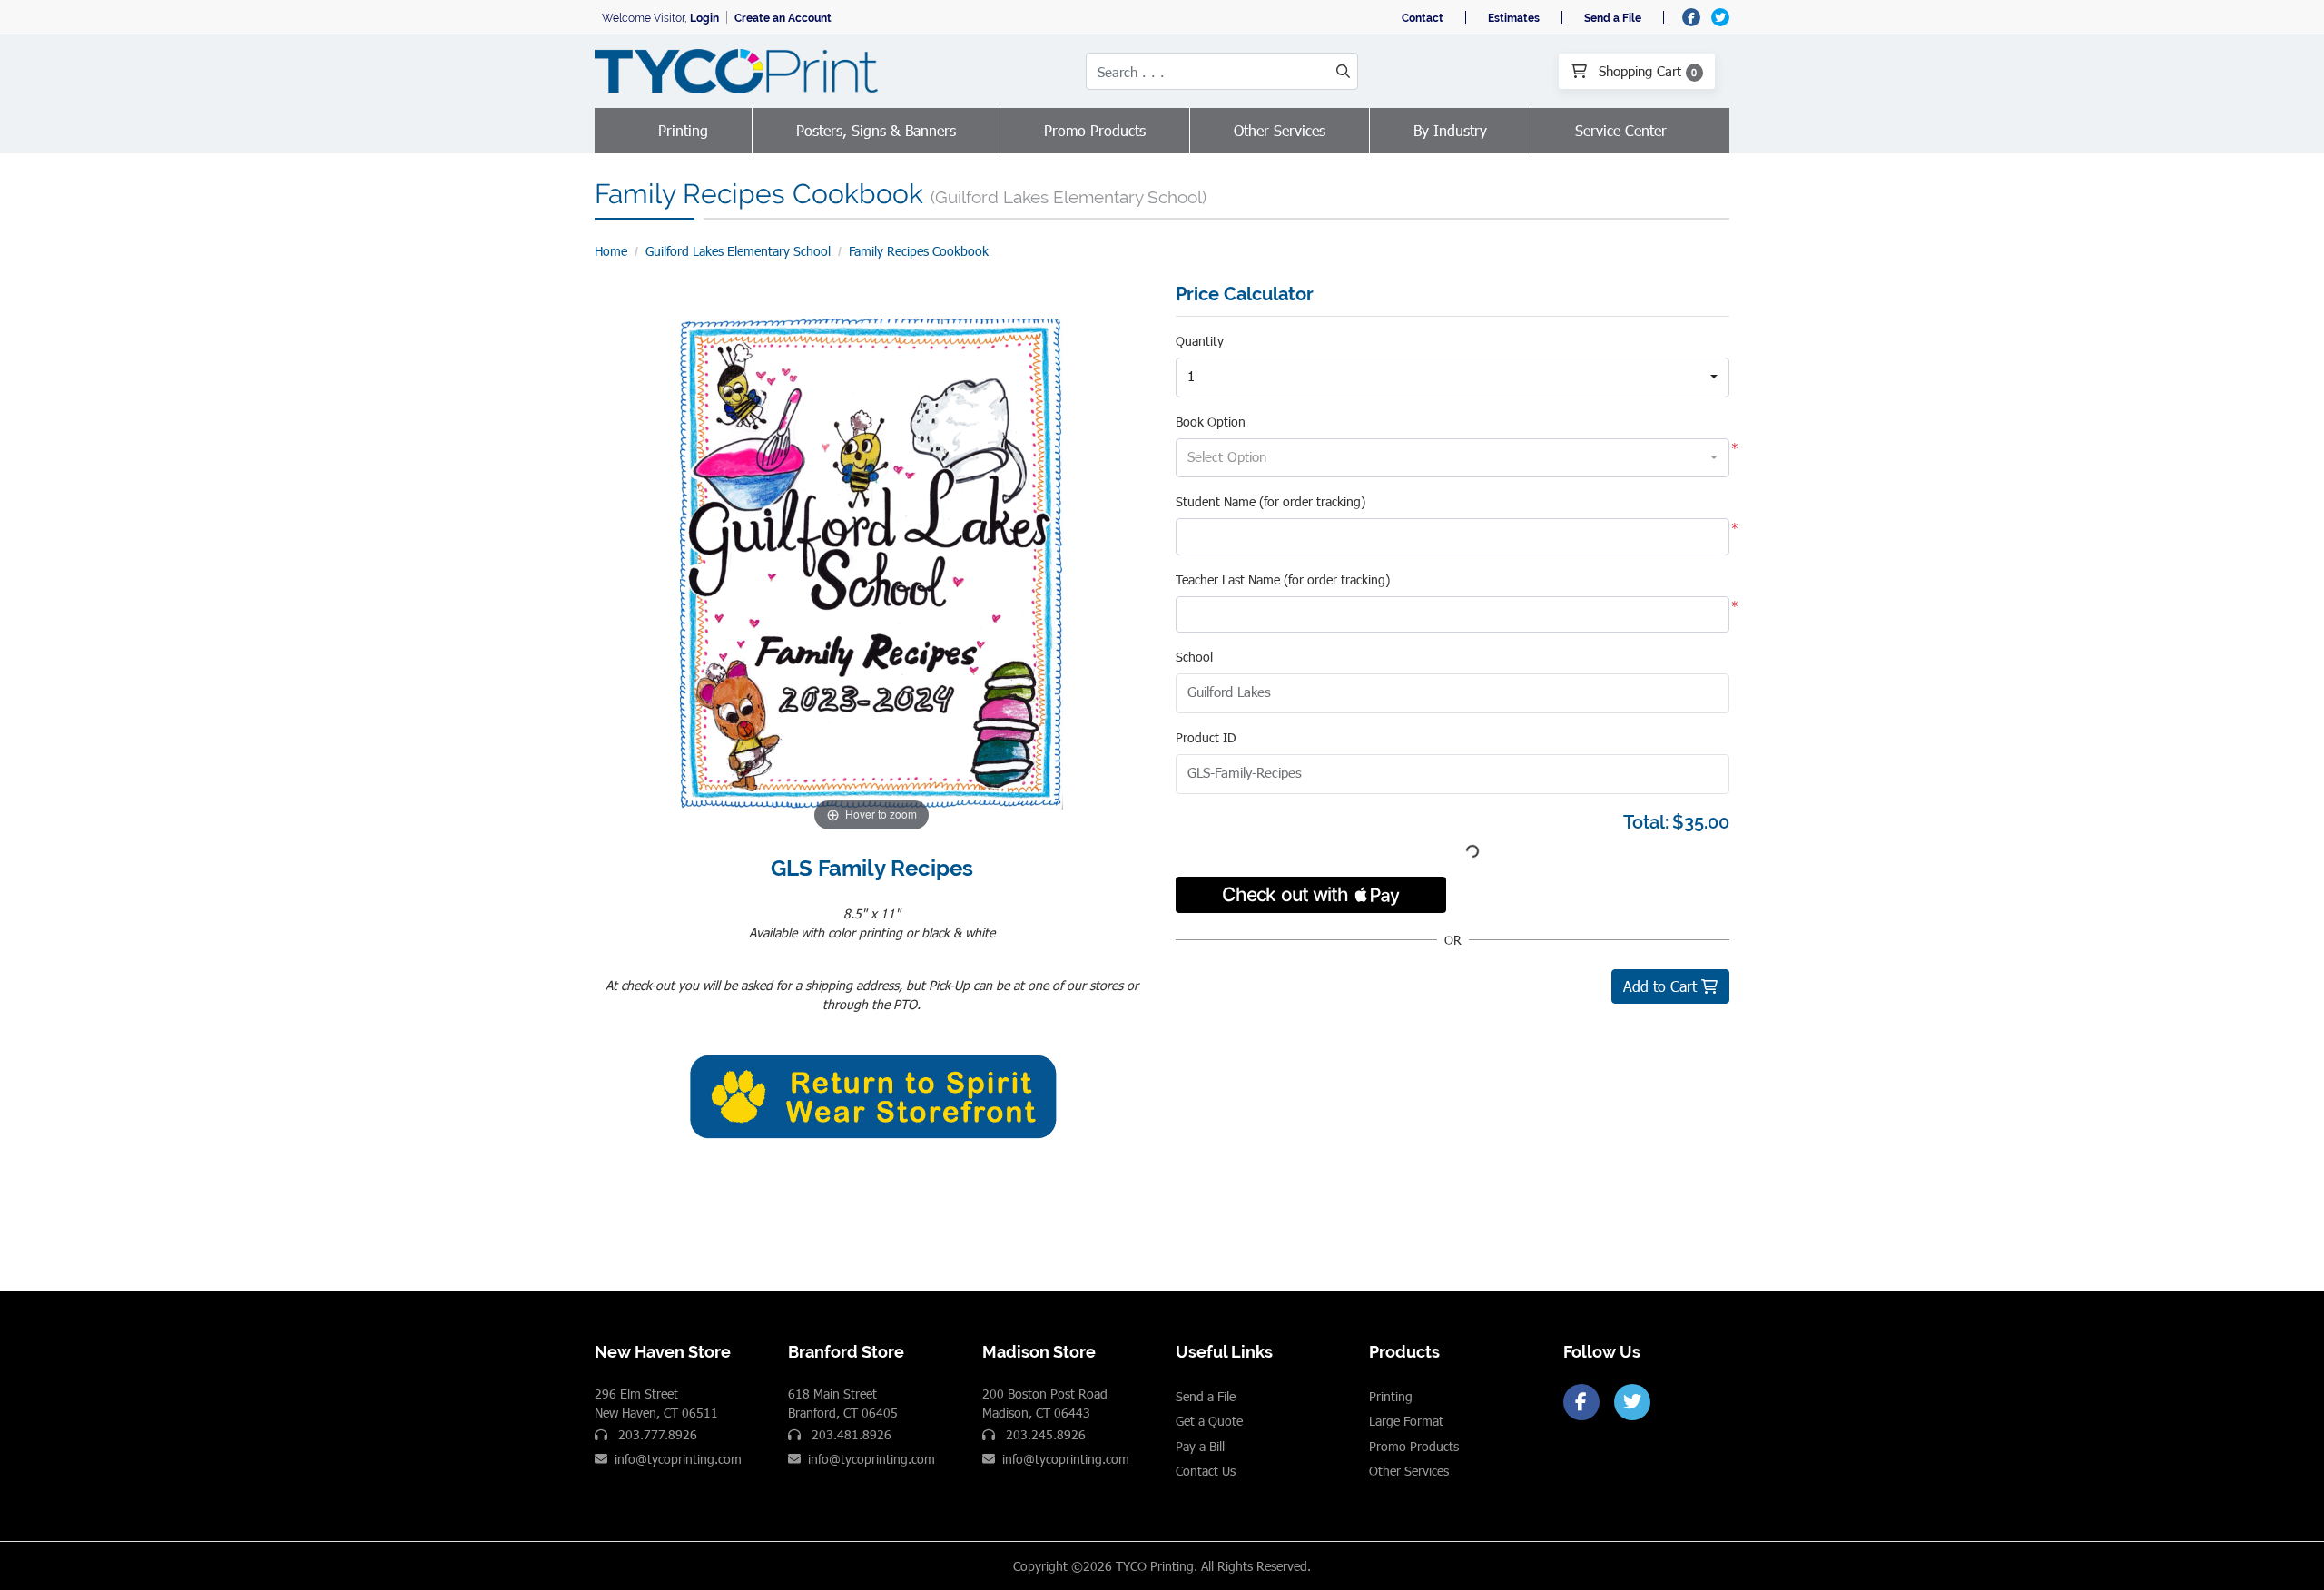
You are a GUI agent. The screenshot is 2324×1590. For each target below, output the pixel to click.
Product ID (1206, 737)
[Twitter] (1632, 1402)
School (1194, 657)
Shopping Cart (1646, 71)
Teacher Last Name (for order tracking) (1283, 579)
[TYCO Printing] (740, 71)
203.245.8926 (1044, 1434)
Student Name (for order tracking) (1270, 501)
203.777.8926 (656, 1434)
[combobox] (1452, 378)
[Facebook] (1581, 1402)
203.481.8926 (850, 1434)
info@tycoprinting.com (678, 1459)
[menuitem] (684, 131)
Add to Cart (1662, 986)
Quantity (1200, 341)
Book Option (1211, 422)
